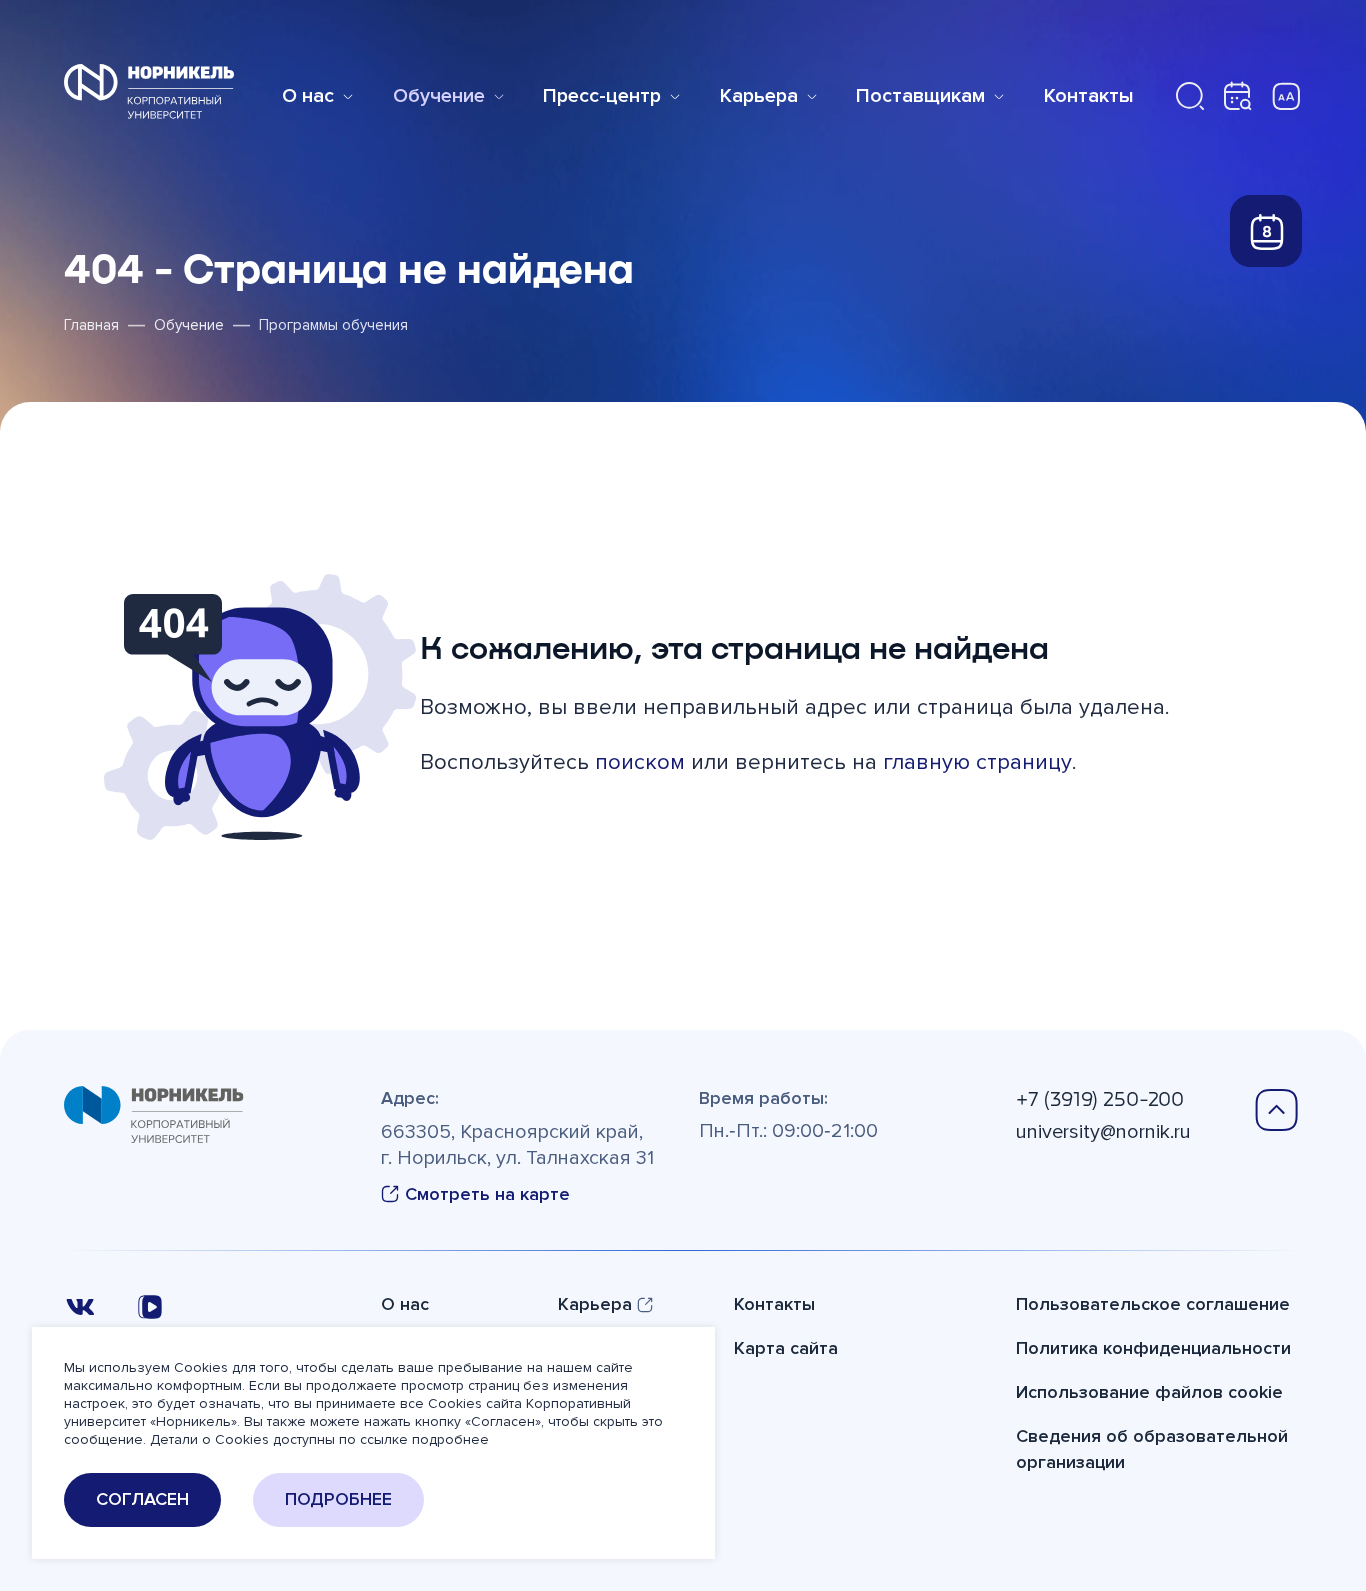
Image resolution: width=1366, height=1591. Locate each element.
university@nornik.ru (1103, 1132)
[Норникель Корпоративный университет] (149, 91)
